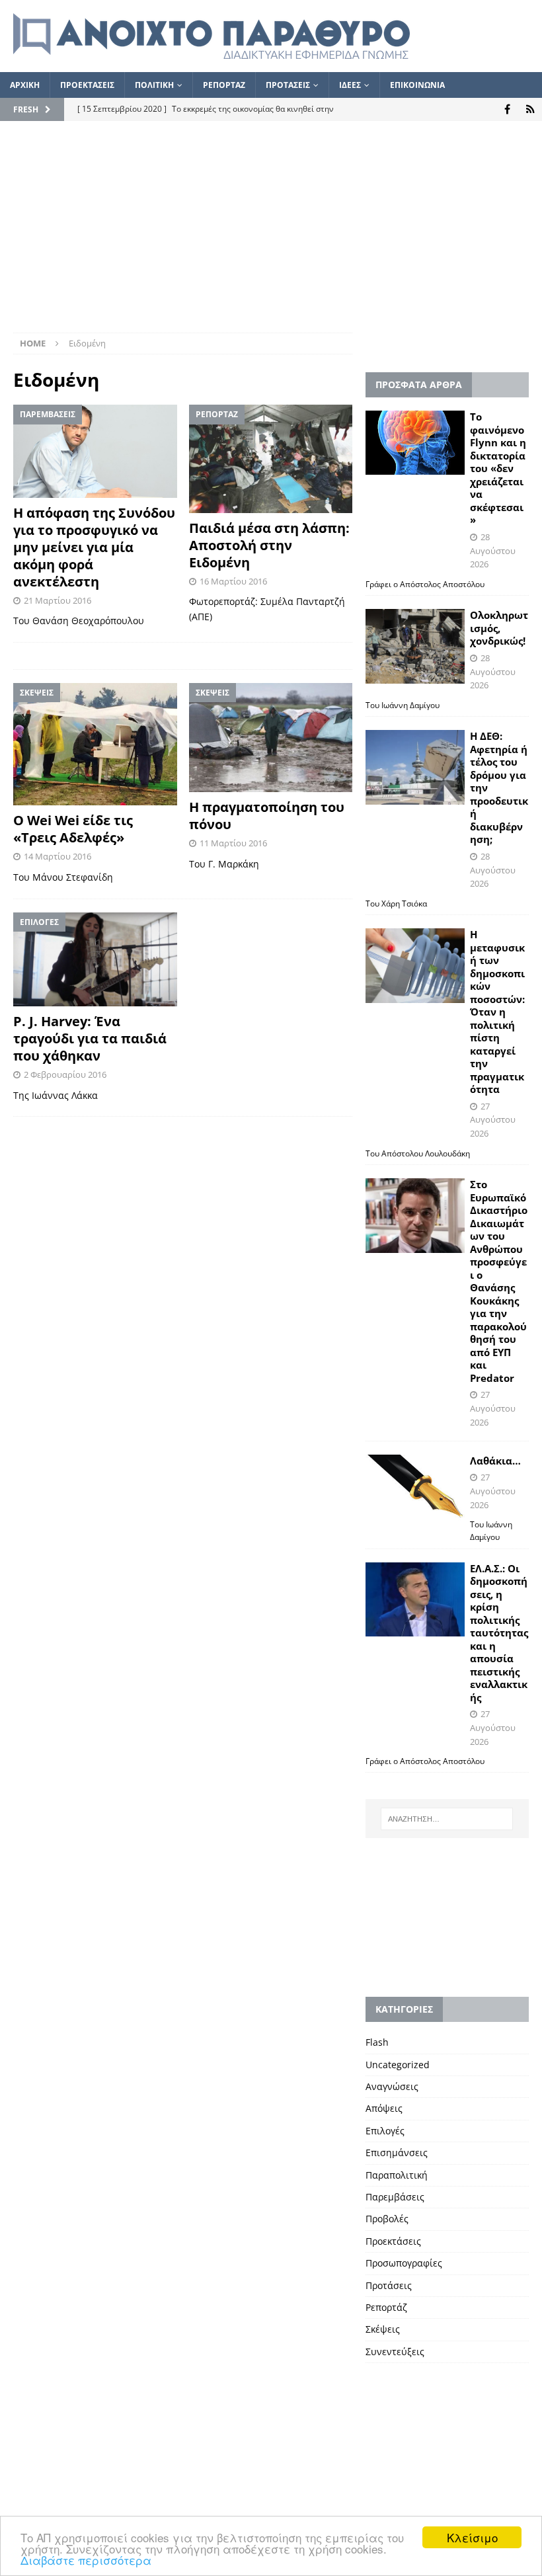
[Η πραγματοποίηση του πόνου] (271, 738)
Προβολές (387, 2219)
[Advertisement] (271, 233)
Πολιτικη (154, 85)
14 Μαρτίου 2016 (58, 856)
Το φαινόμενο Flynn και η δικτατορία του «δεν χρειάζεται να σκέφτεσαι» (498, 468)
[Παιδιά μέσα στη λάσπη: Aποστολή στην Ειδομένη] (271, 459)
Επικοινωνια (417, 85)
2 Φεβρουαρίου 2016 (65, 1074)
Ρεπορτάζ (386, 2307)
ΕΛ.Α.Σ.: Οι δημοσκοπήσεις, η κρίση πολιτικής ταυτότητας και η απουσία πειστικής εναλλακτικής (499, 1633)
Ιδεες (350, 85)
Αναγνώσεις (392, 2086)
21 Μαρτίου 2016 (58, 600)
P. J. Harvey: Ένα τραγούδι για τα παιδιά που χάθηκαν (90, 1038)
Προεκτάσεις (393, 2241)
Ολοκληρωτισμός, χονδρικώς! (499, 628)
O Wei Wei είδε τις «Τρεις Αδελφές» (73, 829)
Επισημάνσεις (397, 2153)
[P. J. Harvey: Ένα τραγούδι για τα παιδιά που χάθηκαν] (95, 959)
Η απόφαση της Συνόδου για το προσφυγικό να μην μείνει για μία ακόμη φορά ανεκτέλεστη (94, 547)
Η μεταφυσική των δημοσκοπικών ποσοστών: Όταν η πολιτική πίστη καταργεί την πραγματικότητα (497, 1012)
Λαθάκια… (495, 1461)
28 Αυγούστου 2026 (493, 551)
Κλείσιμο (472, 2537)
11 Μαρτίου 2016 (233, 843)
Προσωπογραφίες (404, 2263)
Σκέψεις (383, 2329)
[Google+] (530, 109)
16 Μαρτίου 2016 (233, 581)
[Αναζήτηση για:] (447, 1819)
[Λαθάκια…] (415, 1488)
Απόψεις (384, 2108)
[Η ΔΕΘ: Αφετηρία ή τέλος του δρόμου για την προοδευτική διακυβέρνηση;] (415, 767)
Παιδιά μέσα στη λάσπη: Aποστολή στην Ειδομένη (269, 545)
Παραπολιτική (397, 2175)
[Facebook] (507, 109)
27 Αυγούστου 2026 (493, 1120)
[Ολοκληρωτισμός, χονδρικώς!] (415, 646)
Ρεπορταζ (224, 85)
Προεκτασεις (87, 85)
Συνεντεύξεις (395, 2352)
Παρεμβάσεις (395, 2197)
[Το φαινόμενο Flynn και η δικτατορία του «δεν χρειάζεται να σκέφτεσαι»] (415, 443)
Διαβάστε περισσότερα (86, 2560)
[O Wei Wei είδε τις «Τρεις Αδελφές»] (95, 745)
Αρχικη (25, 85)
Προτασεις (288, 85)
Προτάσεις (389, 2285)
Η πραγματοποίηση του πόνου (267, 816)
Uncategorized (398, 2065)
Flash (377, 2042)
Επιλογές (385, 2131)
